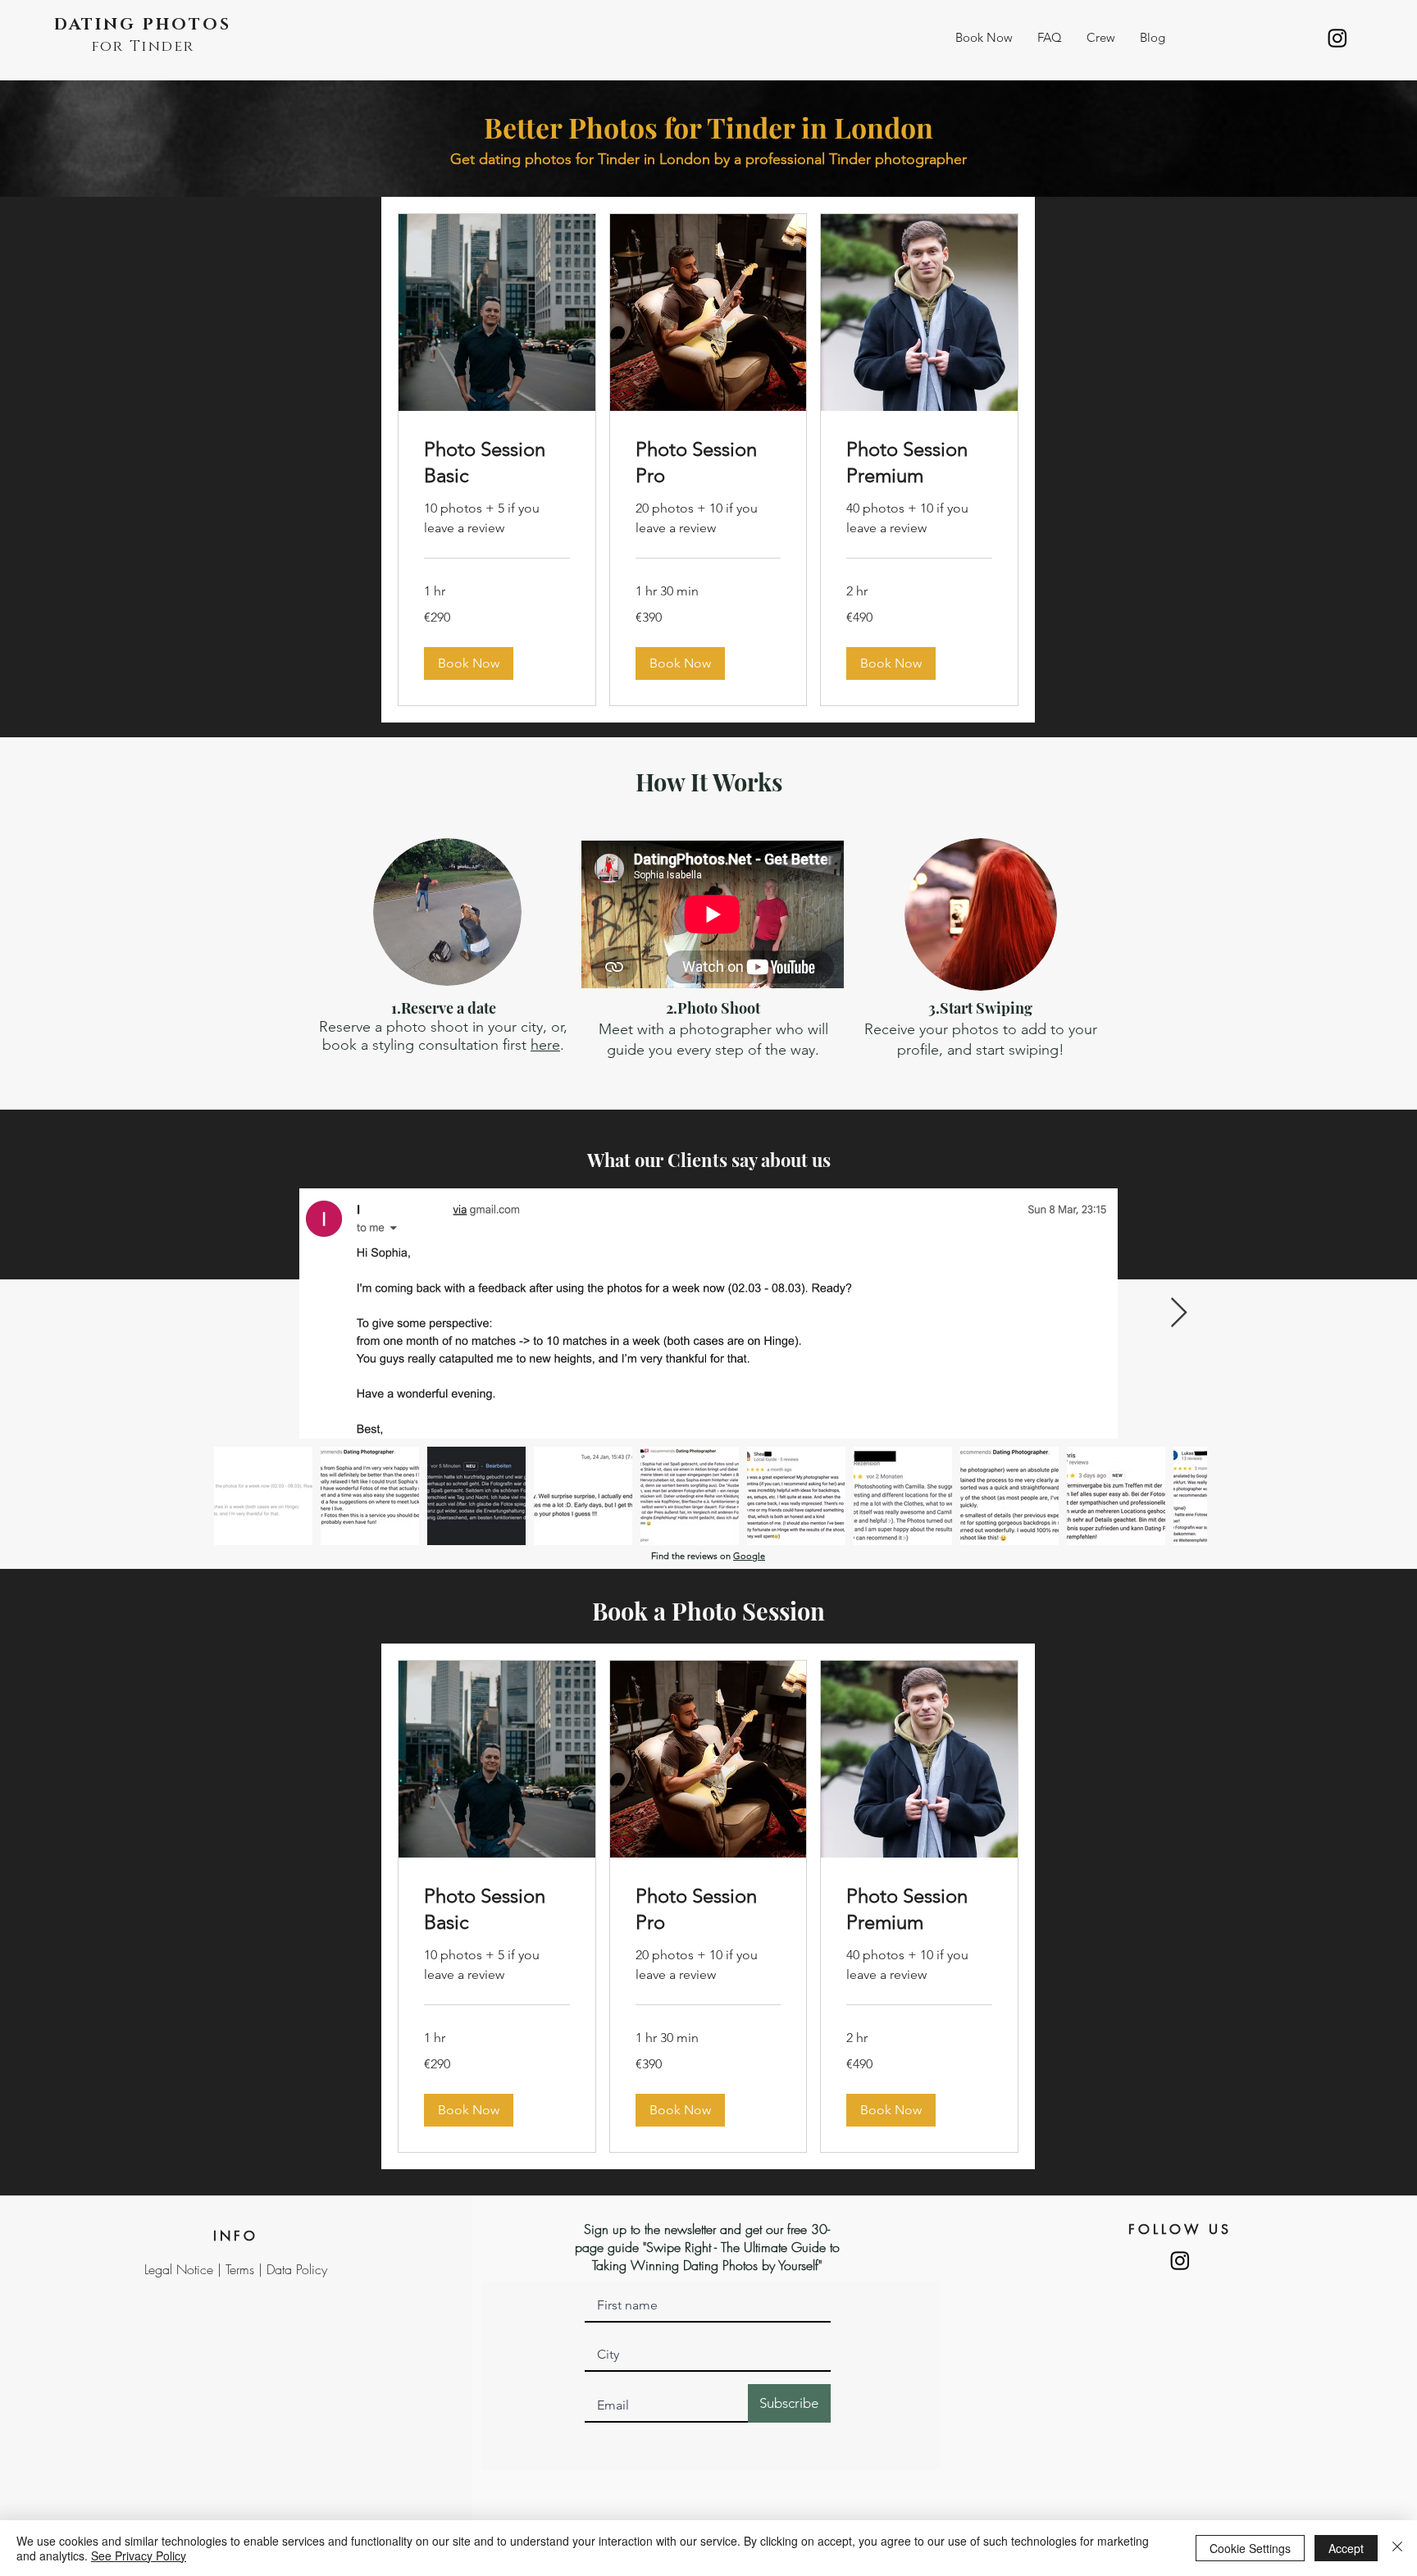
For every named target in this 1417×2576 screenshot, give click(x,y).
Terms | (246, 2269)
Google (749, 1556)
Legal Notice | (185, 2269)
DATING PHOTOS (143, 25)
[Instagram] (1337, 38)
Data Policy (297, 2269)
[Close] (1397, 2548)
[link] (497, 463)
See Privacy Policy (139, 2555)
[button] (984, 38)
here (545, 1045)
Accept (1346, 2548)
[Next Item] (1179, 1313)
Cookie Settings (1250, 2548)
